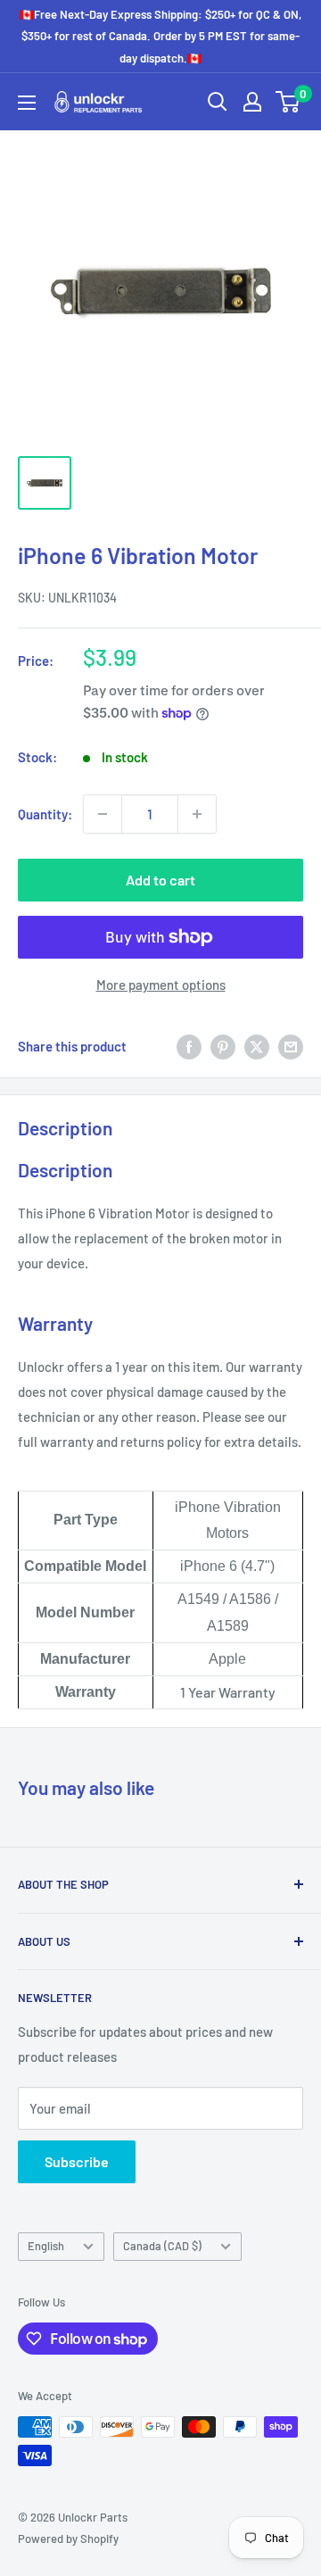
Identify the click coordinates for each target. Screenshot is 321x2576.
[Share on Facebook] (189, 1046)
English (46, 2246)
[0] (288, 102)
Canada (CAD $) (162, 2246)
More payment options (161, 985)
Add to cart (160, 880)
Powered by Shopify (68, 2539)
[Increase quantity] (197, 814)
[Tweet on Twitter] (257, 1046)
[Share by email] (291, 1046)
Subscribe (77, 2161)
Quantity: (45, 814)
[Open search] (218, 102)
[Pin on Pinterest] (223, 1046)
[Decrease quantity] (103, 814)
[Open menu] (27, 103)
